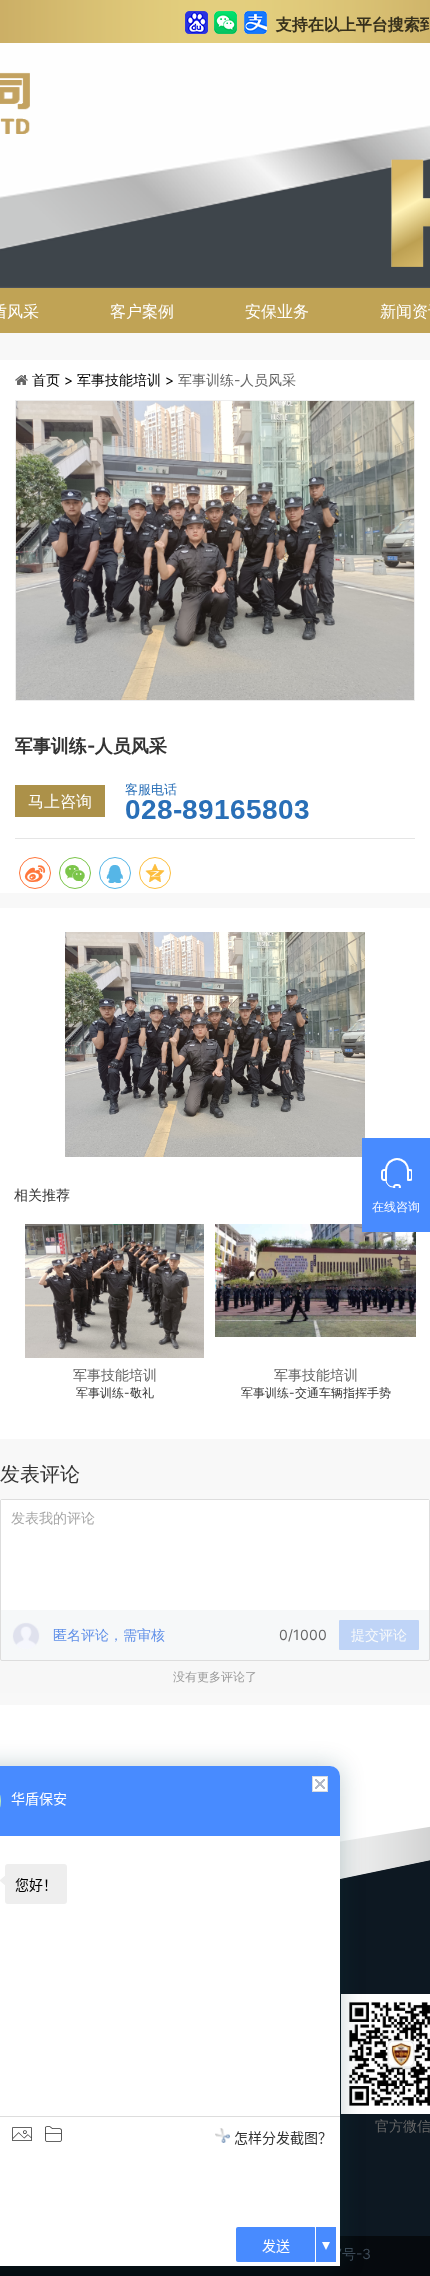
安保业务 (277, 311)
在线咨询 (396, 1206)
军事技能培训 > (127, 379)
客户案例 (142, 311)
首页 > (54, 379)
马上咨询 (60, 801)
